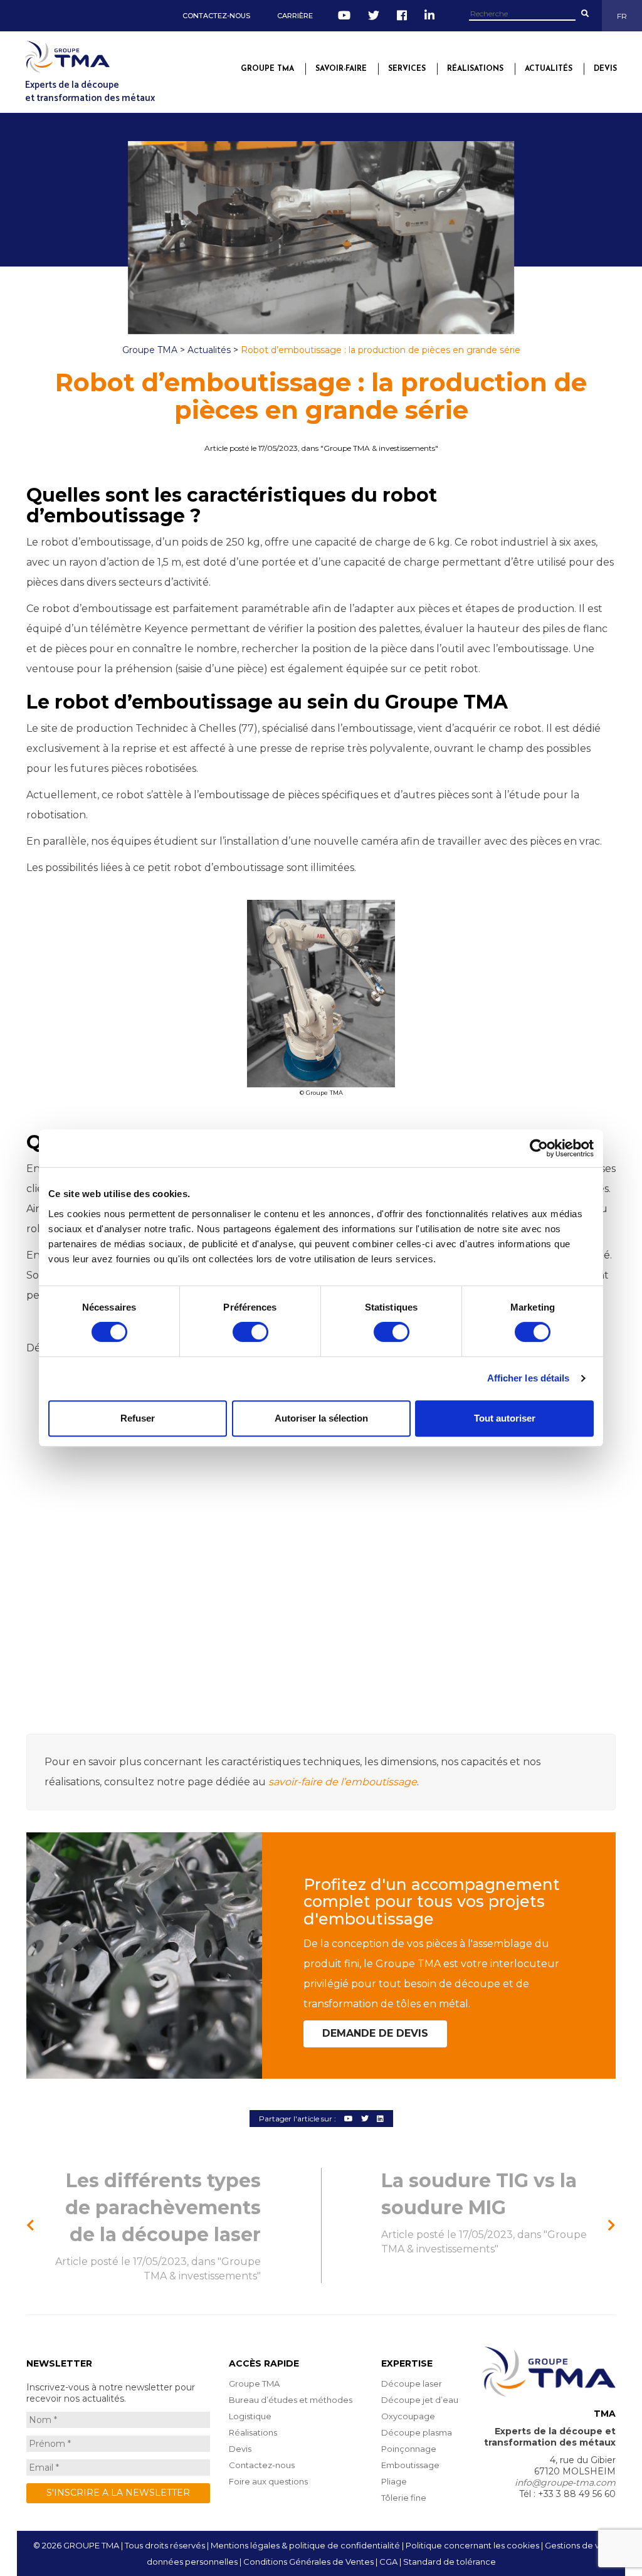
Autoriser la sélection (321, 1418)
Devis (605, 69)
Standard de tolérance (450, 2562)
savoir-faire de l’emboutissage (343, 1782)
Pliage (394, 2481)
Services (407, 69)
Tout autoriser (505, 1418)
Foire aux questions (268, 2481)
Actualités (549, 69)
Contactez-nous (216, 16)
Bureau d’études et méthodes (291, 2400)
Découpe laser (412, 2383)
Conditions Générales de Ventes (308, 2562)
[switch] (250, 1332)
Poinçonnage (409, 2449)
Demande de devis (375, 2033)
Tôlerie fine (404, 2498)
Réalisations (475, 69)
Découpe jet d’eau (420, 2400)
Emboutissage (410, 2465)
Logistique (250, 2416)
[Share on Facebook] (349, 2119)
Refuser (138, 1418)
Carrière (295, 16)
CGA (388, 2562)
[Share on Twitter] (365, 2119)
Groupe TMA (267, 69)
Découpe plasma (417, 2432)
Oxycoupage (408, 2416)
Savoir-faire (341, 69)
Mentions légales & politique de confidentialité (305, 2545)
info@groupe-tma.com (565, 2483)
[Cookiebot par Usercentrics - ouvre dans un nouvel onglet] (539, 1148)
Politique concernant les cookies (472, 2545)
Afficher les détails (529, 1378)
